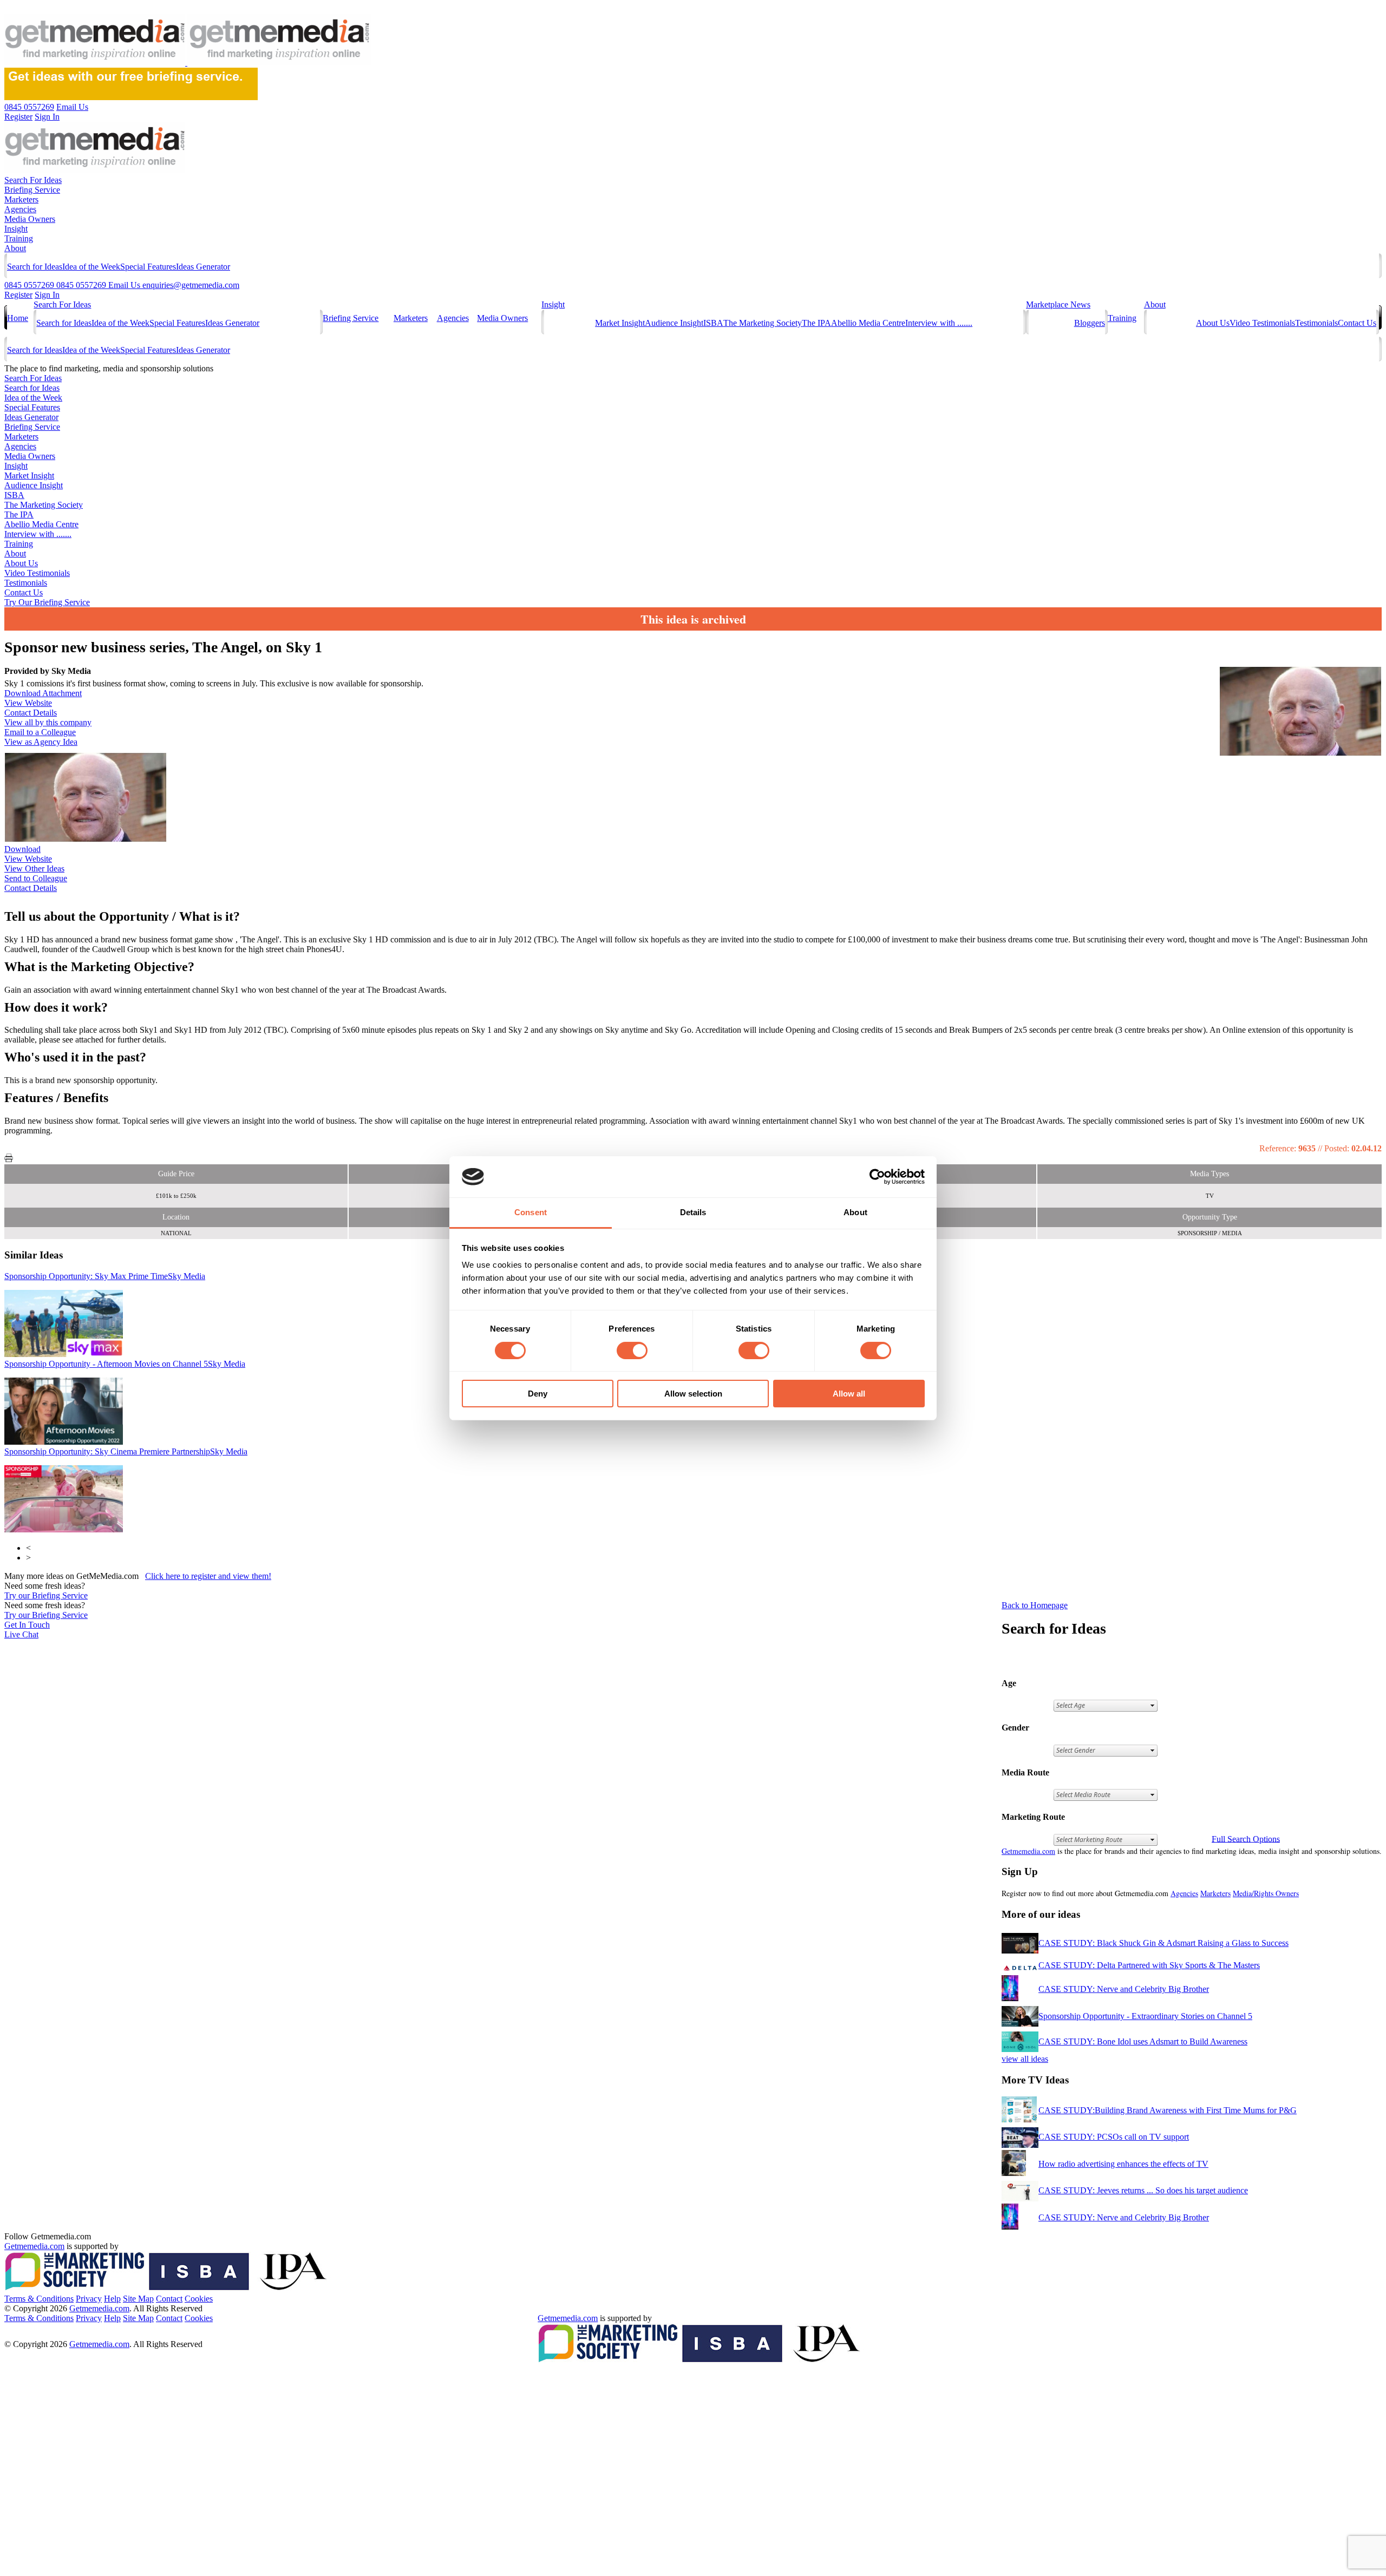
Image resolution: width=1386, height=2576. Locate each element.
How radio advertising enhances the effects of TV (1123, 2164)
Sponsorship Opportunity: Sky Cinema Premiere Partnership (126, 1451)
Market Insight (620, 323)
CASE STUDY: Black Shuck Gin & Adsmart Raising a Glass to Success (1163, 1943)
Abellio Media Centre (868, 323)
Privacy (89, 2299)
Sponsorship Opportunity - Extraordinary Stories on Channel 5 (1145, 2016)
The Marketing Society (763, 323)
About (15, 248)
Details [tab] (693, 1212)
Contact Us (1357, 323)
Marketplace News (1058, 304)
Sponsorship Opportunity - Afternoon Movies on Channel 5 (125, 1364)
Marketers (21, 199)
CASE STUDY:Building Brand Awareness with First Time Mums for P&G (1168, 2110)
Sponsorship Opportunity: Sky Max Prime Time (105, 1276)
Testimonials (1316, 323)
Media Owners (30, 219)
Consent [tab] (531, 1212)
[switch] (632, 1351)
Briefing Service (32, 190)
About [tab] (855, 1212)
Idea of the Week (91, 267)
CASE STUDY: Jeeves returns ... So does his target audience (1143, 2190)
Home (18, 318)
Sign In (47, 295)
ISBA (713, 323)
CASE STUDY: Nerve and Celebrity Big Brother (1124, 1989)
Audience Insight (674, 323)
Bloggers (1090, 323)
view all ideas (1025, 2059)
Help (112, 2299)
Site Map (138, 2299)
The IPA (816, 323)
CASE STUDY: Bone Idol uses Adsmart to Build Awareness (1143, 2041)
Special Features (148, 267)
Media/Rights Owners (1266, 1893)
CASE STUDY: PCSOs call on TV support (1114, 2137)
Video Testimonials (1262, 323)
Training (19, 238)
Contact (169, 2299)
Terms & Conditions (39, 2299)
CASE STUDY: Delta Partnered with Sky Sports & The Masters (1149, 1965)
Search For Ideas (33, 180)
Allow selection (693, 1394)
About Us (1213, 323)
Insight (16, 229)
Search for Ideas (35, 267)
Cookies (199, 2299)
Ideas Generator (203, 267)
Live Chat (21, 1634)
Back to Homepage (1035, 1605)
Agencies (20, 209)
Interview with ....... (939, 323)
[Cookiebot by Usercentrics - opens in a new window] (877, 1177)
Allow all (849, 1394)
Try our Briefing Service (46, 1595)
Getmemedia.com (1028, 1851)
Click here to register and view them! (208, 1576)
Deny (538, 1394)
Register (18, 295)
